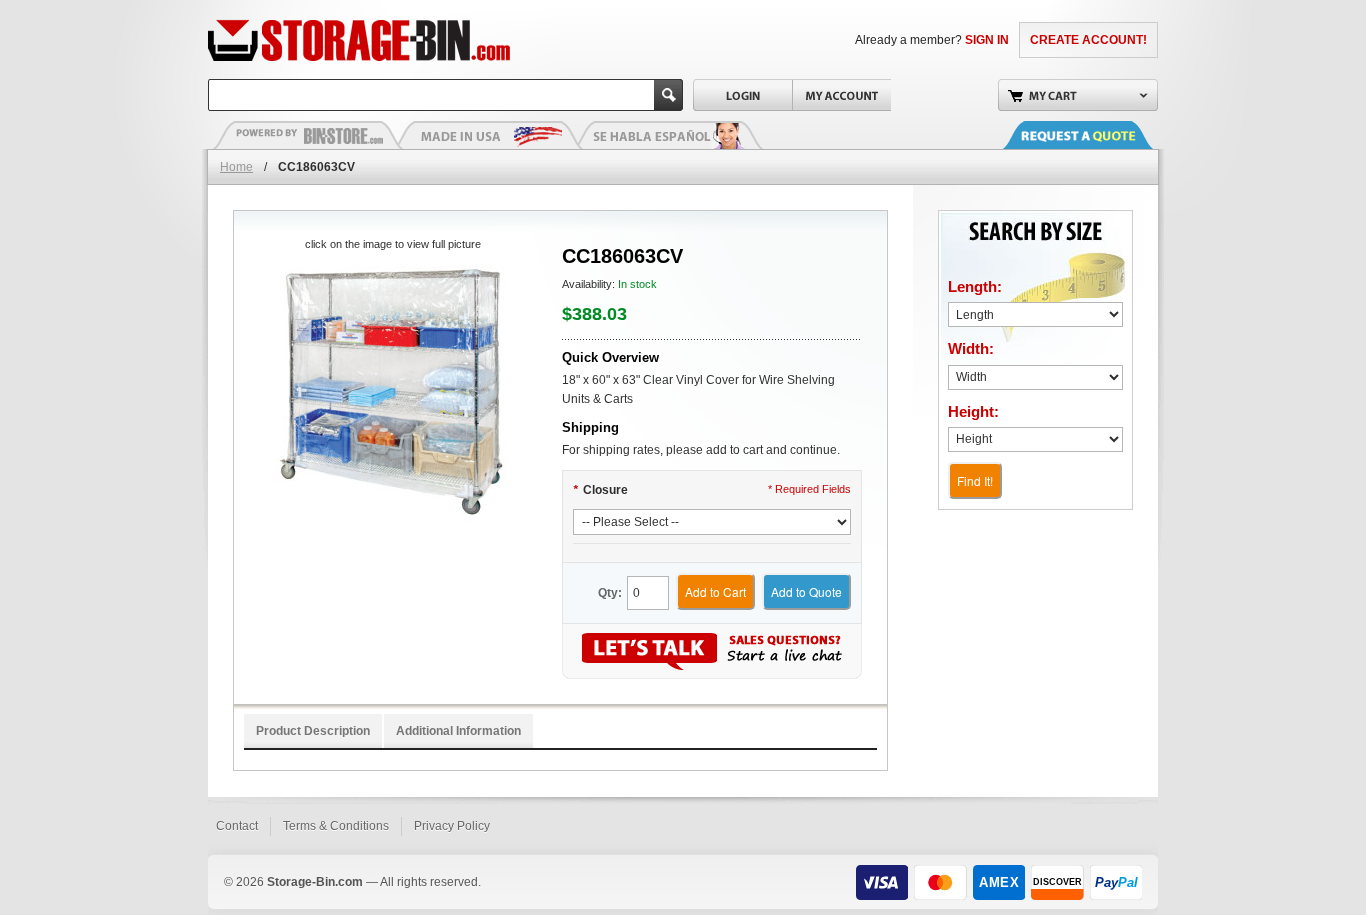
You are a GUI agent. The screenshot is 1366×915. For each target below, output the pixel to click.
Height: (973, 411)
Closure (600, 490)
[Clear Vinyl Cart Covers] (392, 390)
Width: (971, 348)
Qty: (610, 593)
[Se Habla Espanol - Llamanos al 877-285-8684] (668, 135)
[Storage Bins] (415, 40)
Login (742, 95)
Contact (237, 826)
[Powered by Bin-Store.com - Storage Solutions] (308, 135)
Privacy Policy (452, 826)
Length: (975, 286)
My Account (841, 95)
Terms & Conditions (336, 826)
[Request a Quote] (1098, 135)
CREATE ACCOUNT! (1088, 40)
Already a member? (932, 40)
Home (236, 167)
